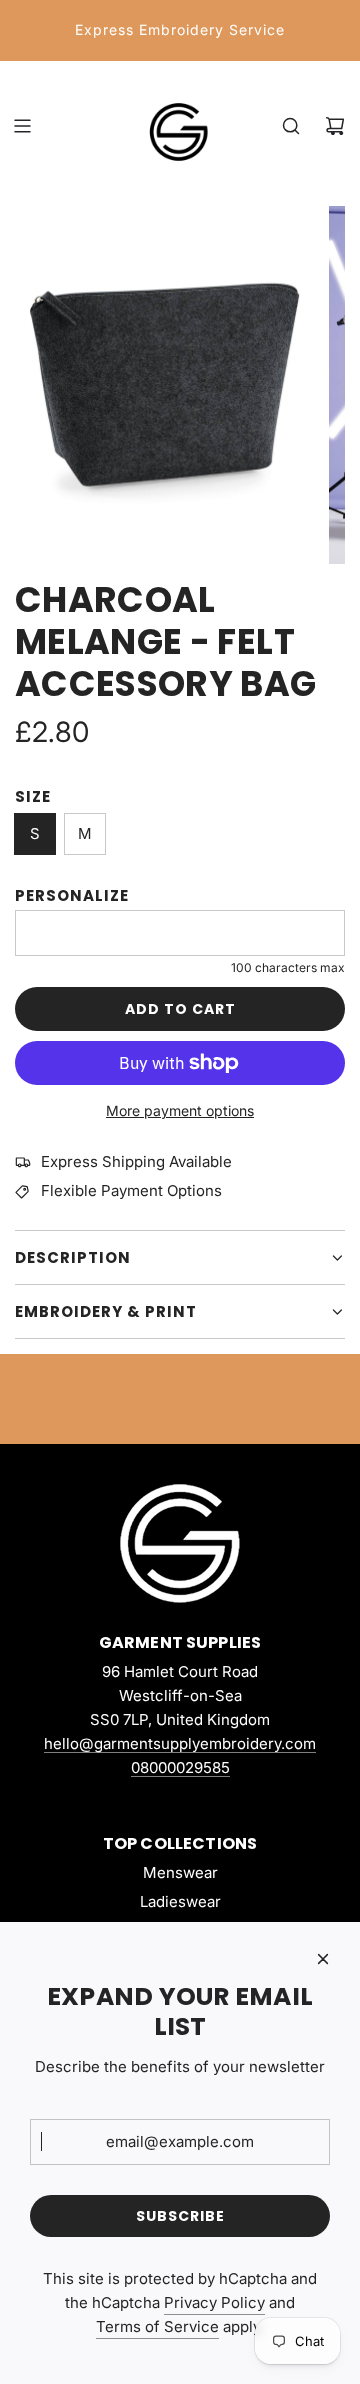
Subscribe (180, 2216)
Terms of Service (157, 2326)
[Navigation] (22, 126)
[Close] (323, 1959)
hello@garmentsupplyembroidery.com (180, 1743)
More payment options (180, 1110)
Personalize (72, 895)
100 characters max (288, 967)
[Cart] (335, 126)
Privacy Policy (214, 2302)
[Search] (291, 126)
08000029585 (180, 1767)
